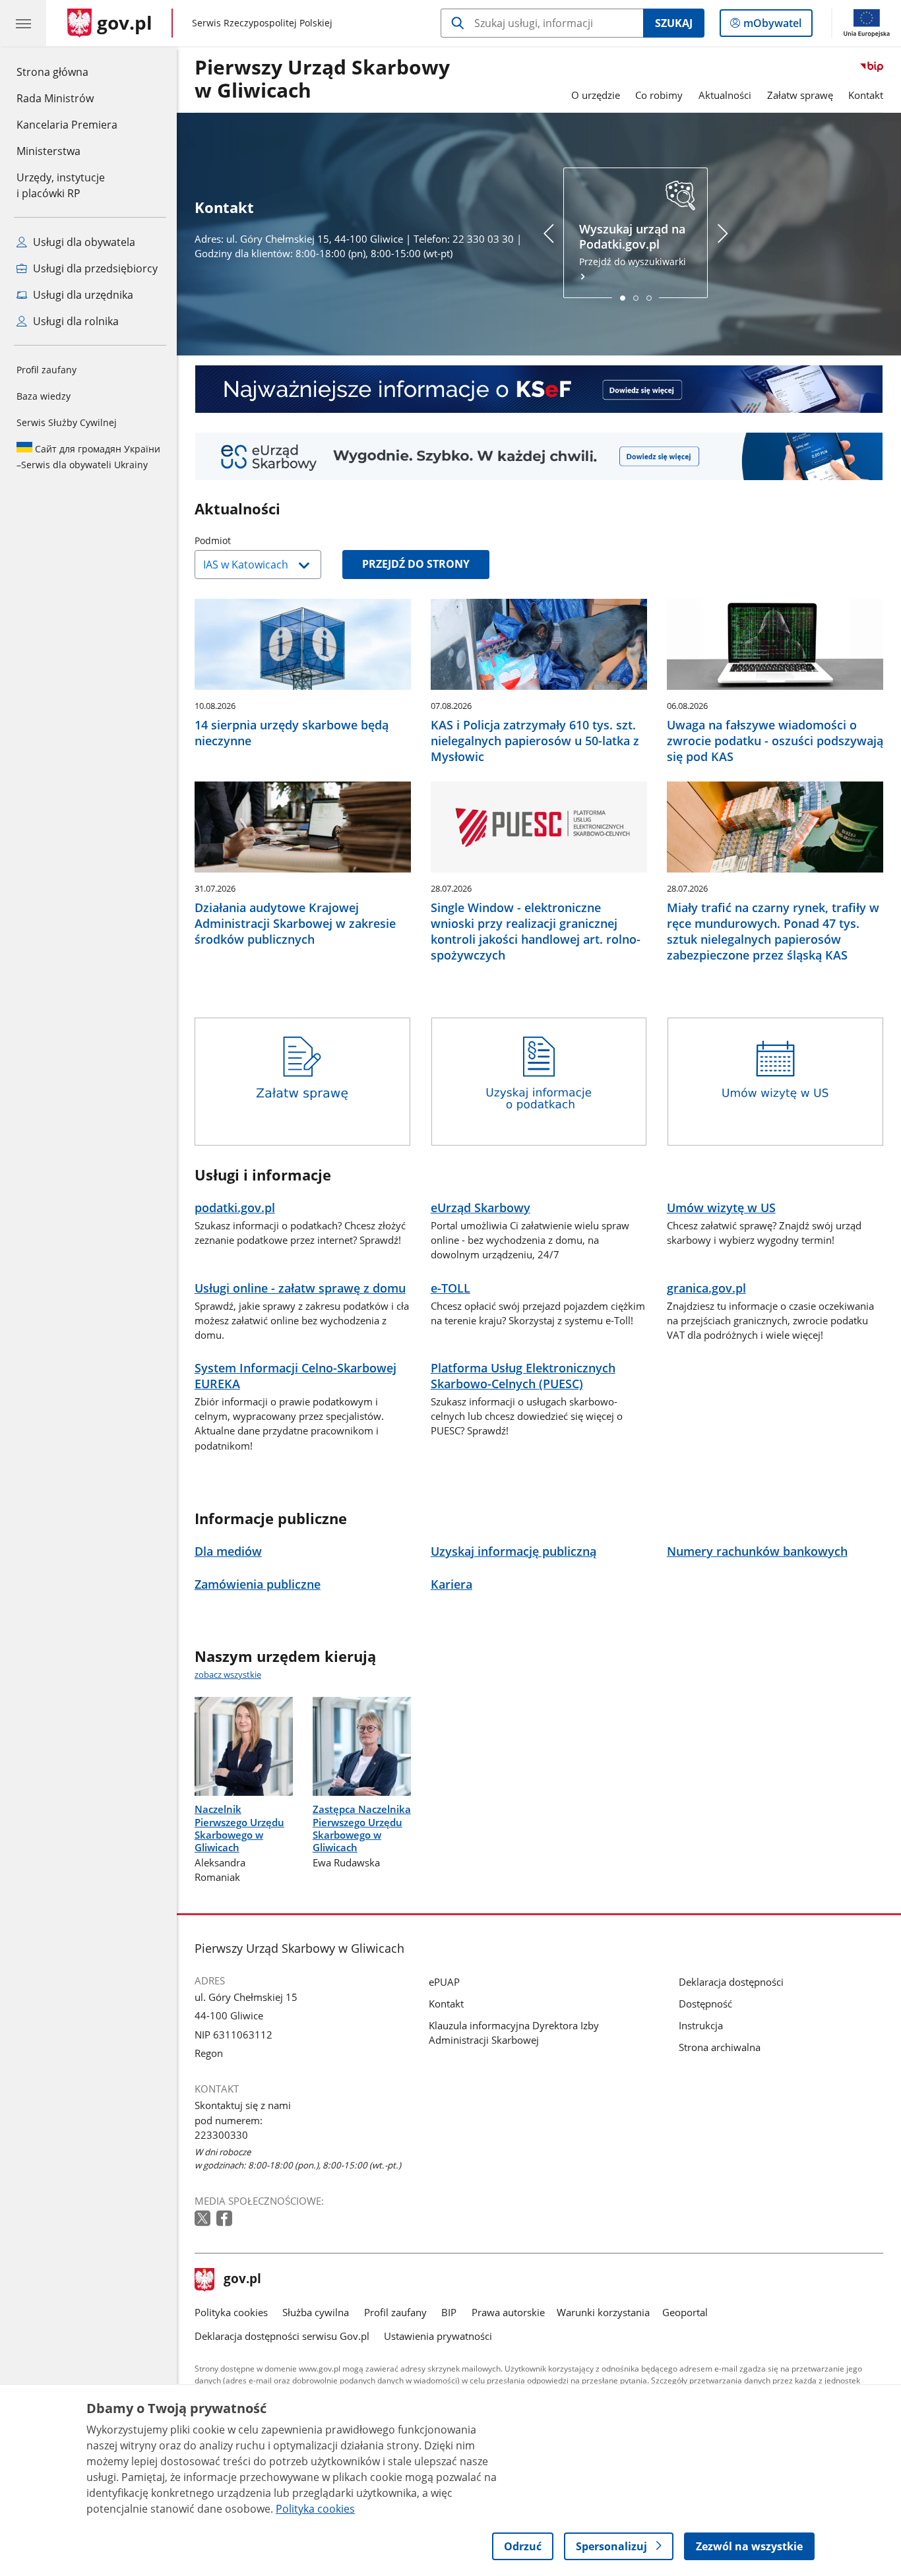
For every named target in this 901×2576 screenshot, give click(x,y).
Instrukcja (701, 2025)
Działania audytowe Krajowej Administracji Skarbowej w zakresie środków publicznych (295, 923)
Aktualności (725, 95)
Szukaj (674, 23)
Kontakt (866, 95)
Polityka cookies (231, 2312)
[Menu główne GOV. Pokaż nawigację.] (23, 23)
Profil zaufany (47, 370)
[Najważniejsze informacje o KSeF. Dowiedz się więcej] (539, 389)
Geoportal (685, 2312)
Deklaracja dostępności (731, 1982)
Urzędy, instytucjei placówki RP (61, 185)
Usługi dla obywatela (83, 242)
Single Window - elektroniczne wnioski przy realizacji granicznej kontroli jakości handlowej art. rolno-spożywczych (536, 931)
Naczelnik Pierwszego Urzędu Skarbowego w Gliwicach (239, 1828)
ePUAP (444, 1982)
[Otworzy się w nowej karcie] (204, 2219)
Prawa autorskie (508, 2312)
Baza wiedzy (44, 396)
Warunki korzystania (603, 2312)
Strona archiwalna (720, 2047)
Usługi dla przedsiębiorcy (94, 268)
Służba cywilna (316, 2312)
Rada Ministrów (55, 98)
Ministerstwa (48, 151)
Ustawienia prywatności (438, 2336)
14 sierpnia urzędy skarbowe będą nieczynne (292, 733)
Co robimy (659, 95)
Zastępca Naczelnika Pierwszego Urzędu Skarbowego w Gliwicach (362, 1828)
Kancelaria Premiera (67, 125)
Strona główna (67, 72)
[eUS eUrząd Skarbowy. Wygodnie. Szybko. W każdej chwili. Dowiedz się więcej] (539, 456)
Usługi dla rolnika (75, 321)
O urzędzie (596, 95)
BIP (449, 2312)
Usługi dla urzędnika (82, 295)
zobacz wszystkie (228, 1674)
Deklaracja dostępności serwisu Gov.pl (282, 2336)
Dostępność (705, 2004)
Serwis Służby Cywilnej (67, 422)
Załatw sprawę (800, 95)
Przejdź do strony (416, 564)
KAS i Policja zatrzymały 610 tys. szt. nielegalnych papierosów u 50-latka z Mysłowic (535, 741)
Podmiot (246, 540)
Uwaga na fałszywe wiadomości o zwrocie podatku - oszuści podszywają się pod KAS (775, 741)
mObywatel (772, 26)
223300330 (221, 2135)
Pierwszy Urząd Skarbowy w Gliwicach (322, 79)
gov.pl (242, 2280)
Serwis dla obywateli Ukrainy (88, 457)
